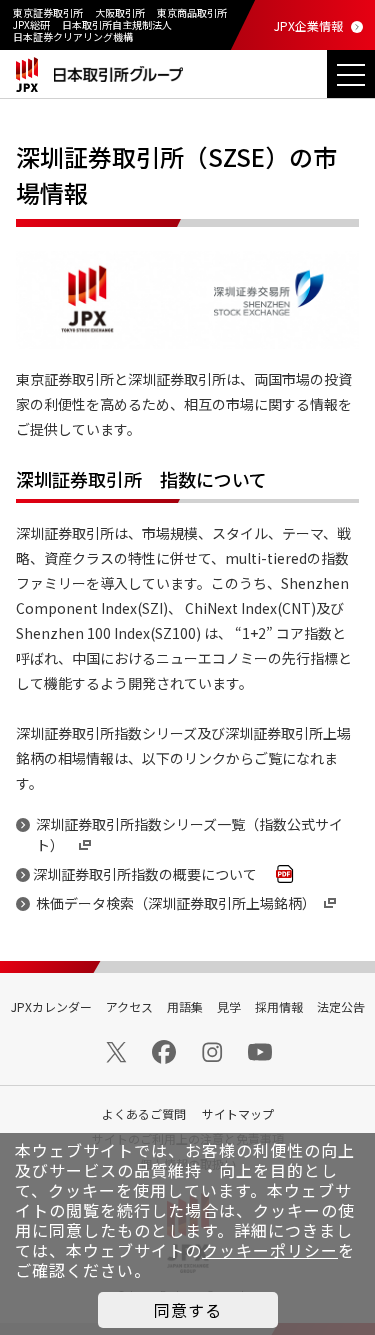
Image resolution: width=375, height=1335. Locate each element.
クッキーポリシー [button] (270, 1250)
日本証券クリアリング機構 (73, 36)
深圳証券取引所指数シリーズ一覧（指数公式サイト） (189, 834)
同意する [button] (188, 1310)
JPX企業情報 (308, 25)
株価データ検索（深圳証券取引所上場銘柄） (176, 903)
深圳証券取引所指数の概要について (152, 874)
